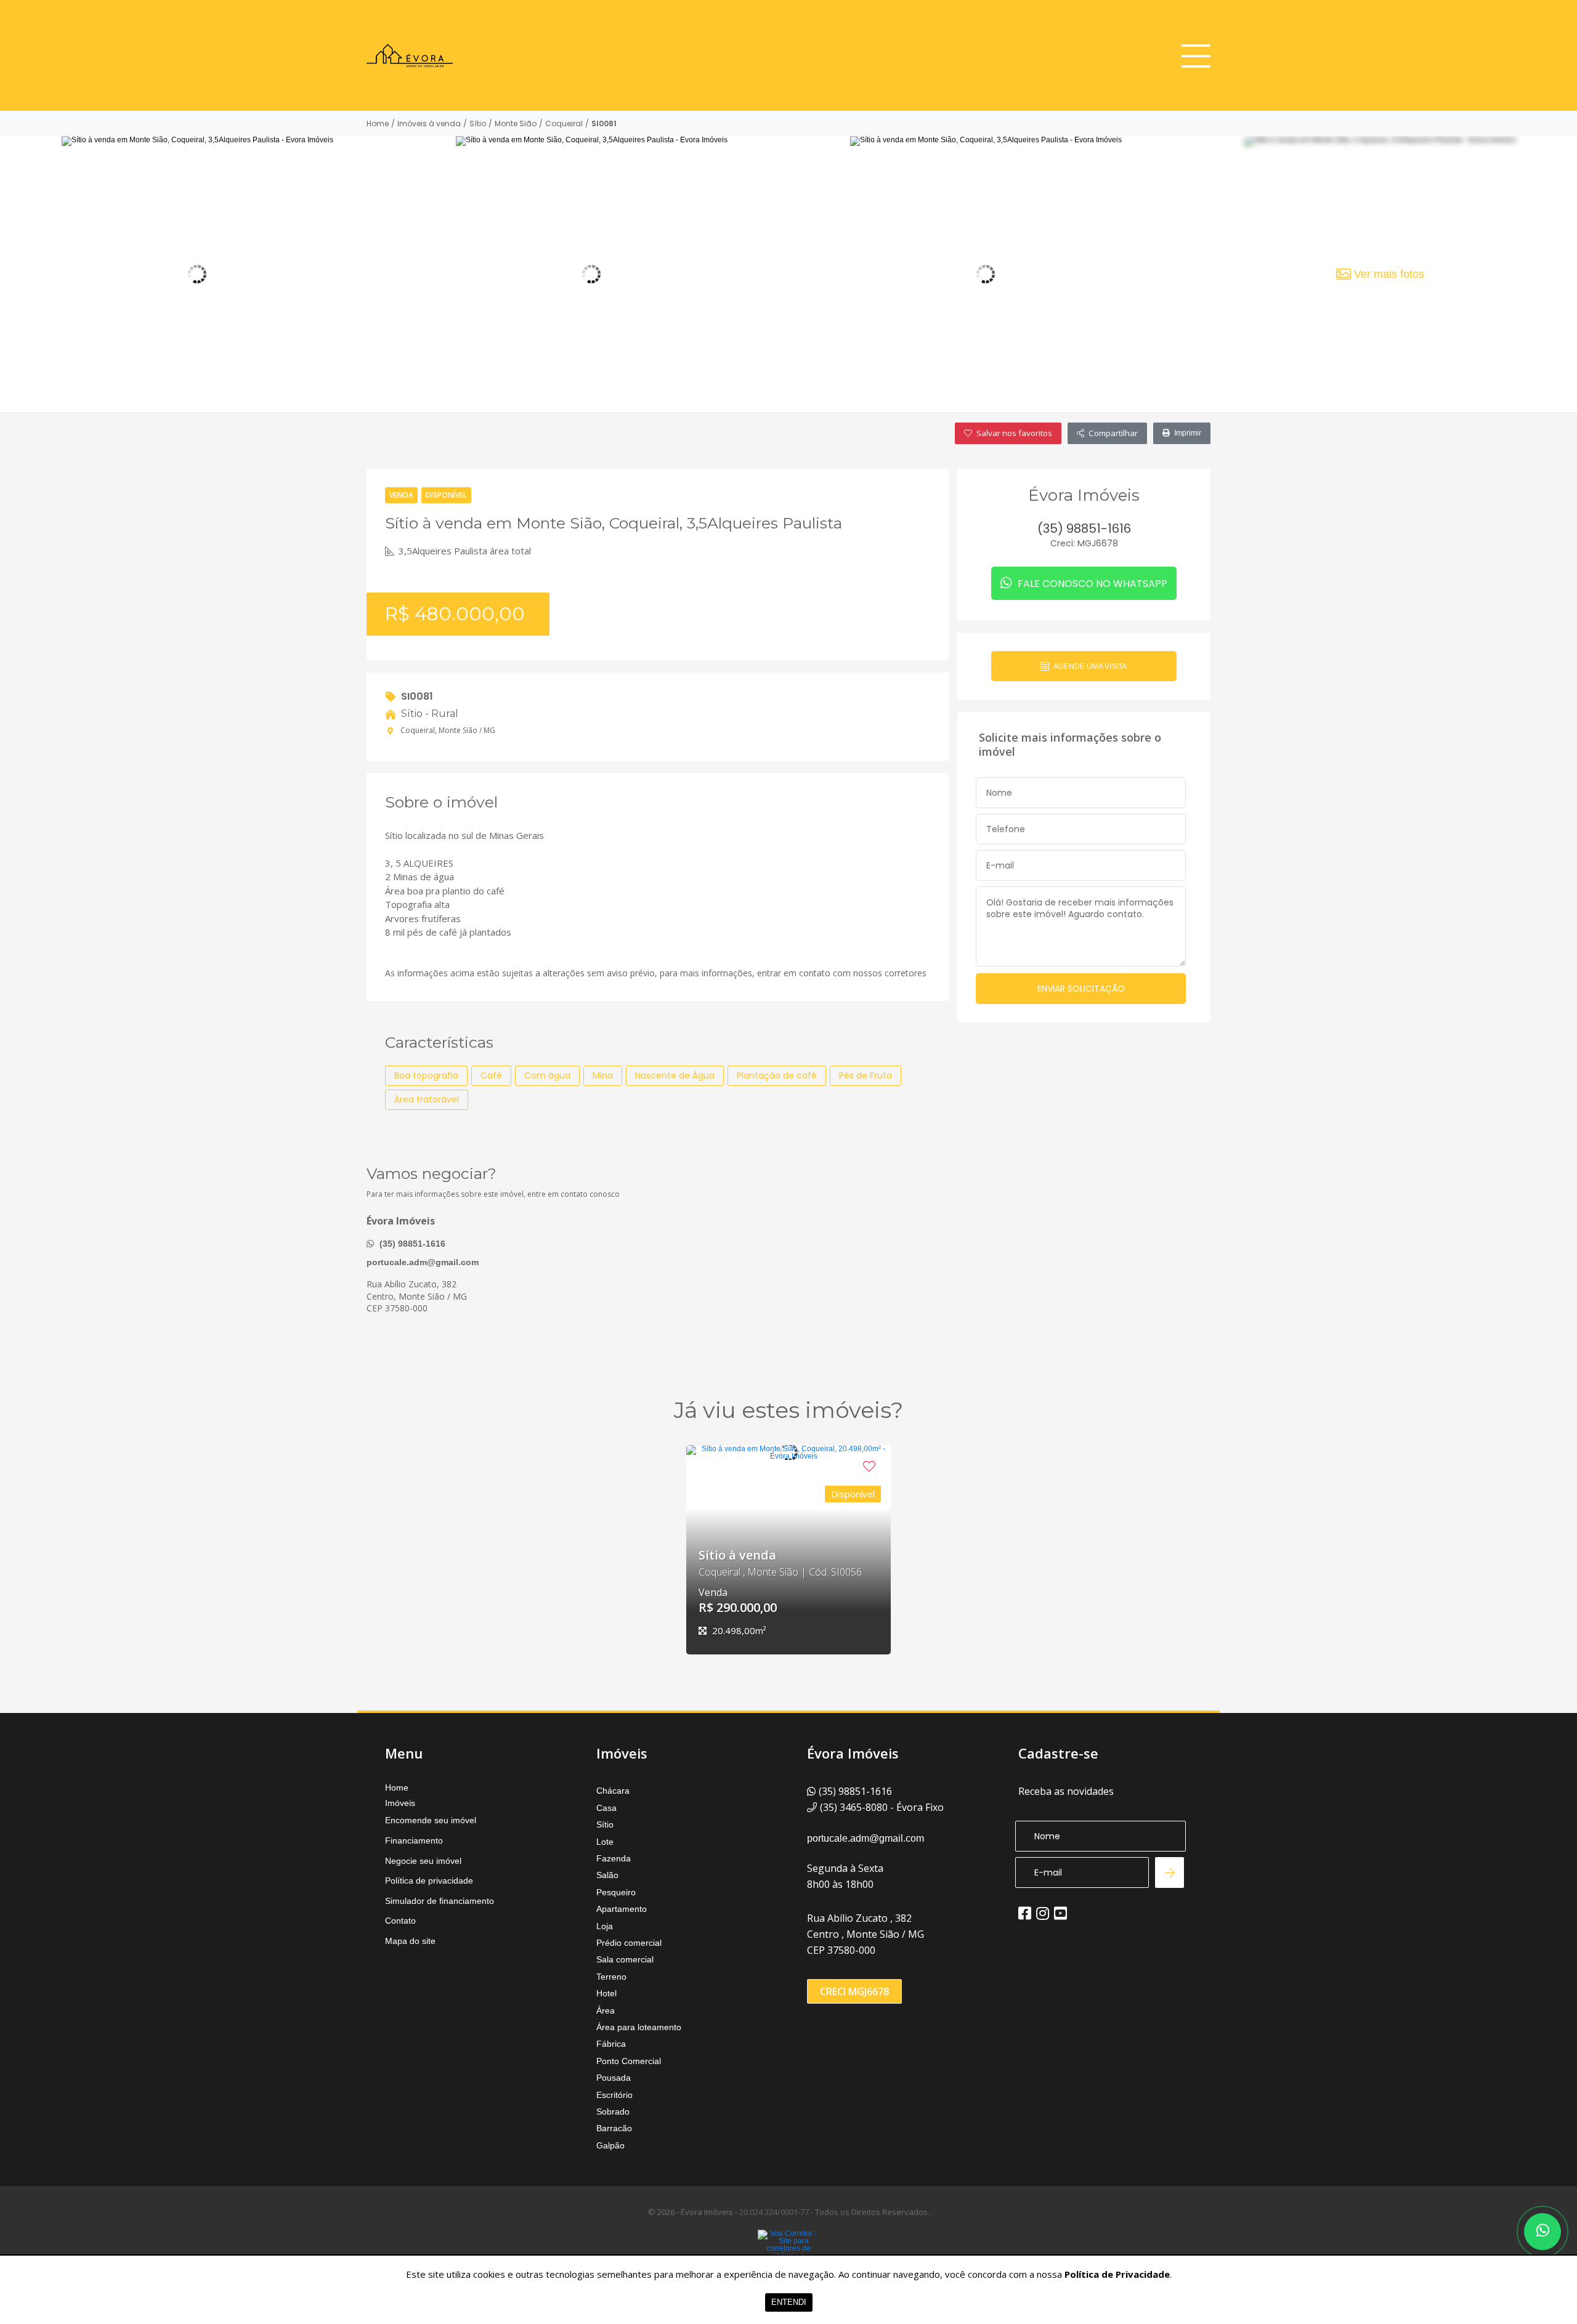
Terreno (611, 1977)
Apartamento (622, 1909)
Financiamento (414, 1840)
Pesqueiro (616, 1892)
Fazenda (614, 1858)
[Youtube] (1060, 1913)
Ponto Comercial (629, 2061)
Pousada (614, 2078)
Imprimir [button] (1188, 433)
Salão (607, 1875)
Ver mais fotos (1389, 274)
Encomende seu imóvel (431, 1820)
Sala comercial (625, 1959)
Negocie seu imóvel (423, 1861)
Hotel (606, 1993)
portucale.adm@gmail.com (423, 1262)
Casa (606, 1808)
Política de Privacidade (1117, 2274)
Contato (400, 1921)
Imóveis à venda (429, 124)
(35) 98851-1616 (411, 1244)
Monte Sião (516, 124)
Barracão (614, 2128)
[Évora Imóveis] (410, 55)
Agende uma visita (1089, 666)
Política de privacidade (429, 1881)
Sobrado (613, 2111)
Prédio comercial (629, 1943)
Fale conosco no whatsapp (1091, 584)
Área (606, 2010)
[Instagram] (1043, 1913)
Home (378, 124)
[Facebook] (1025, 1913)
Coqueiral (564, 124)
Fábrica (611, 2044)
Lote (605, 1842)
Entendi (789, 2302)
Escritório (614, 2095)
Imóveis (400, 1803)
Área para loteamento (639, 2027)
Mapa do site (410, 1941)
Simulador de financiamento (440, 1901)
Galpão (610, 2145)
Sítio (478, 124)
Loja (605, 1926)
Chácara (613, 1791)
